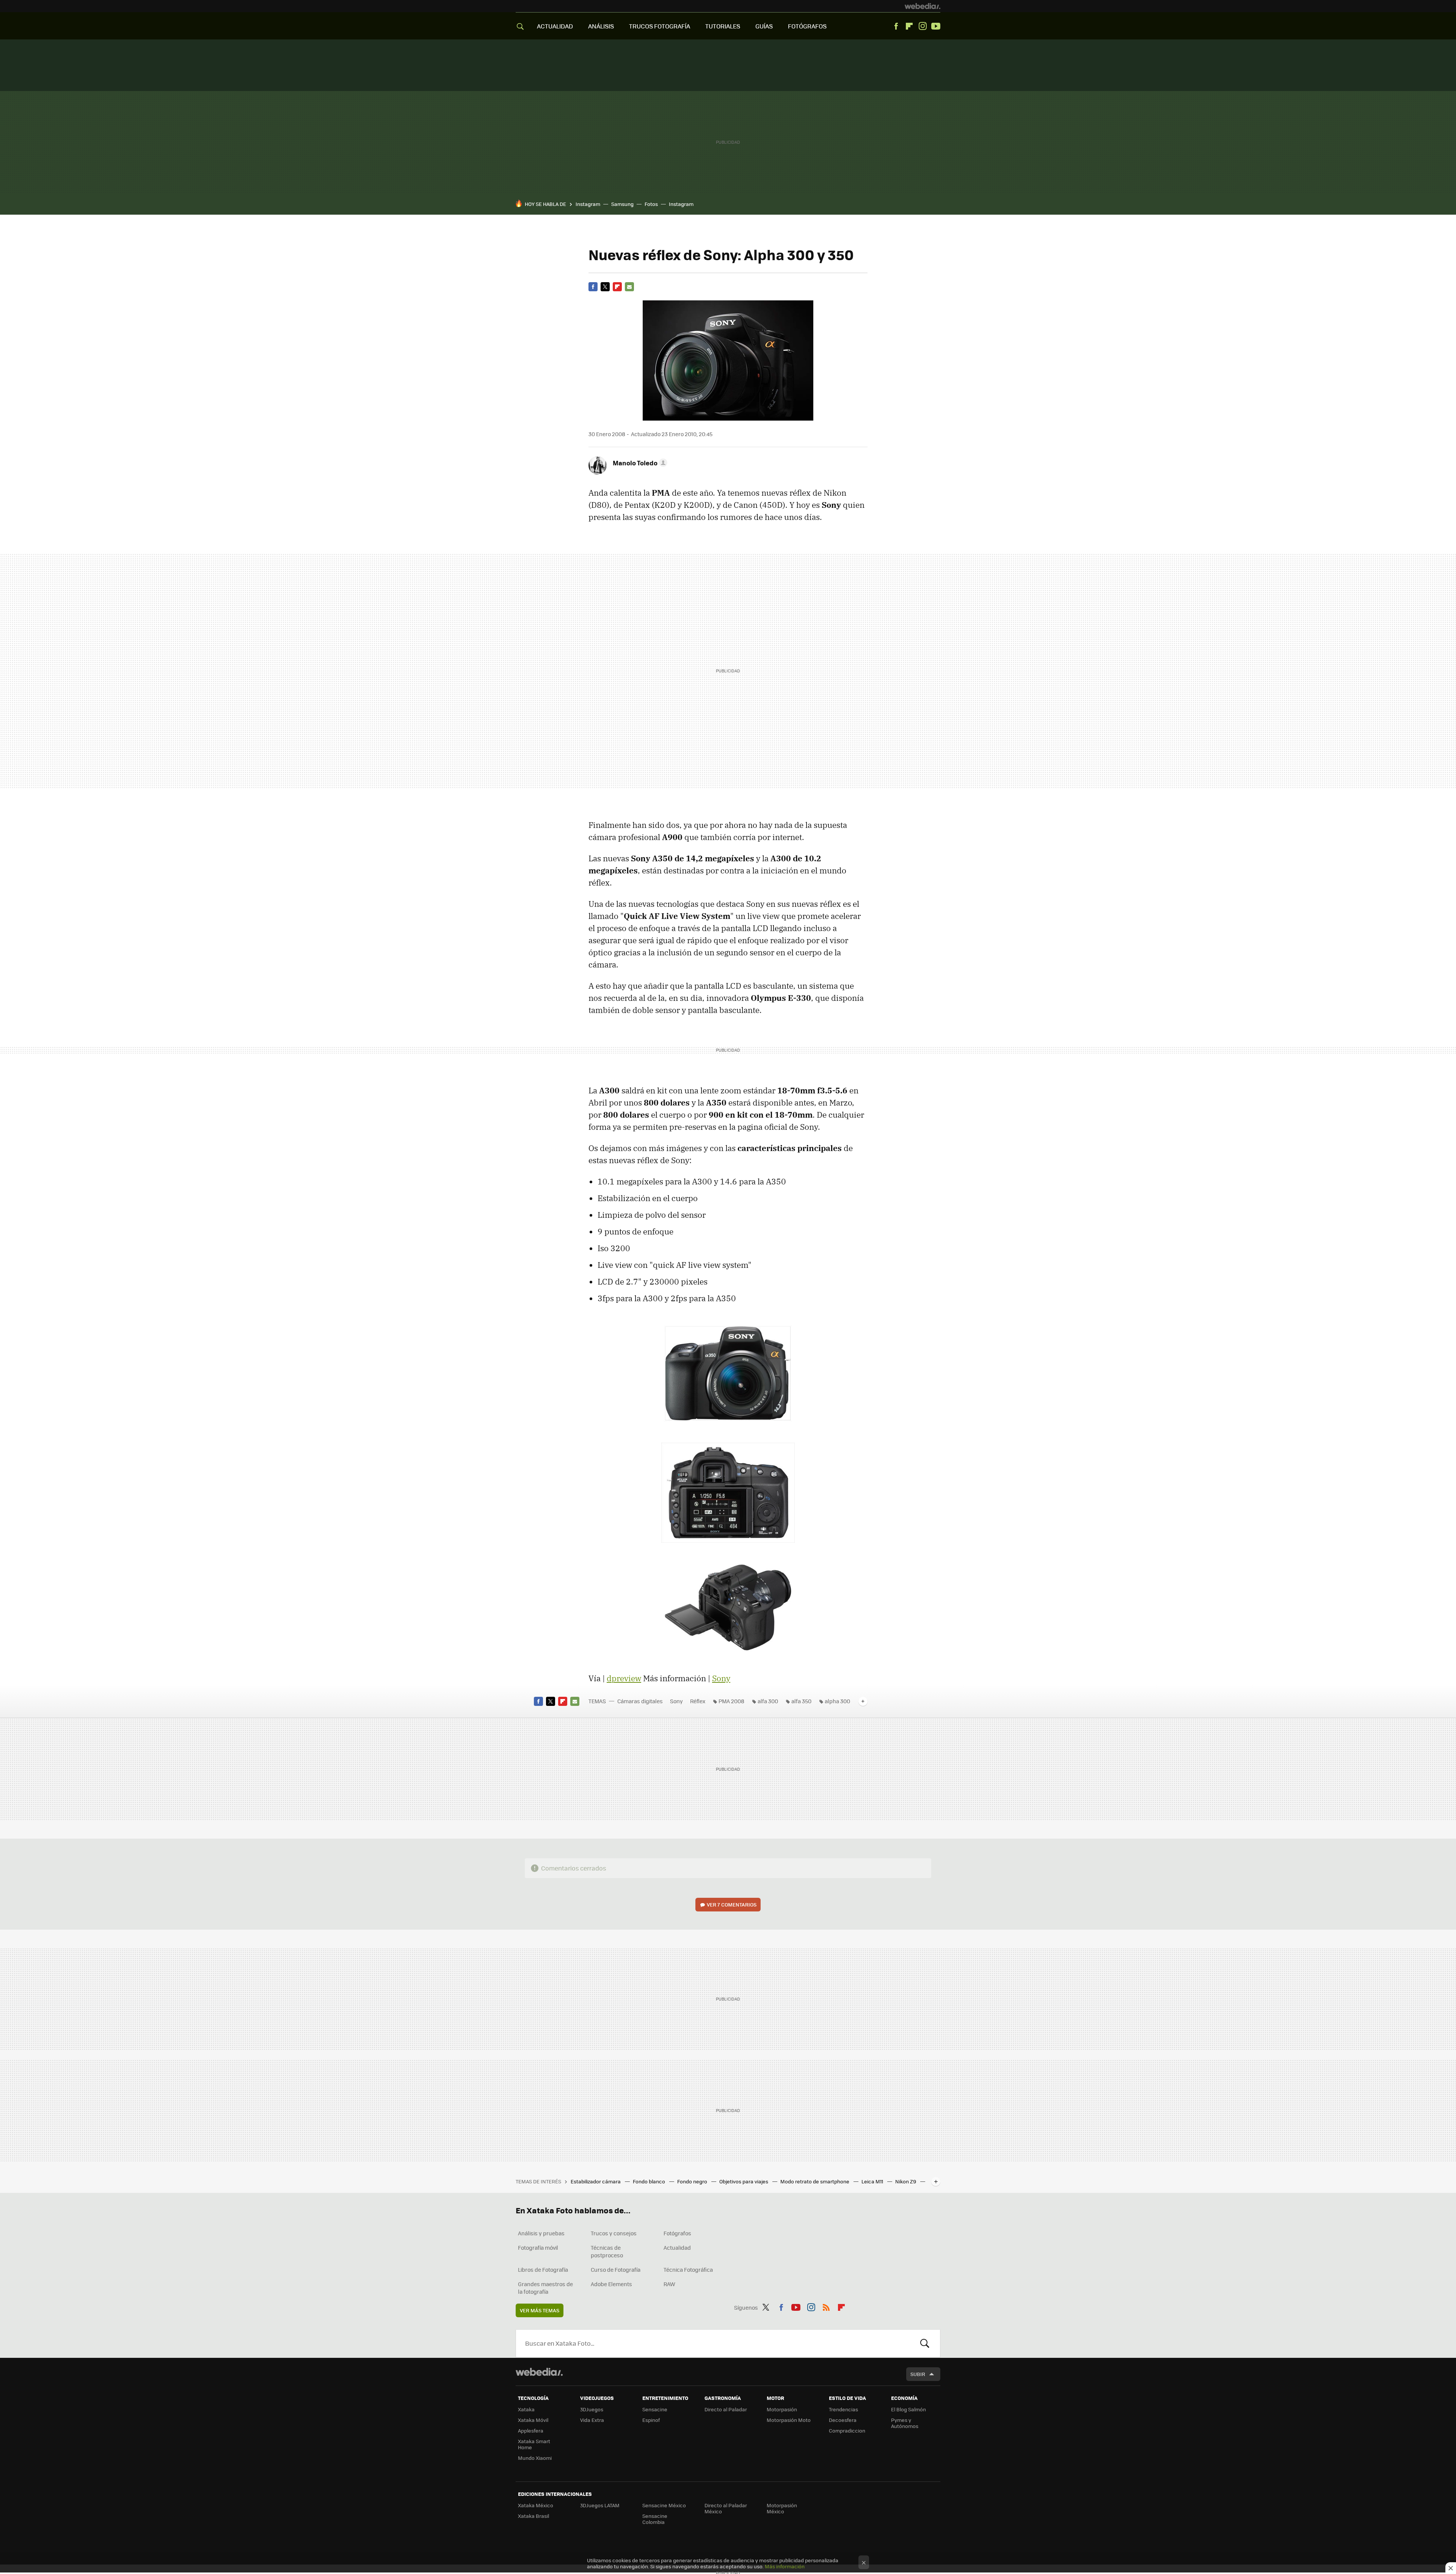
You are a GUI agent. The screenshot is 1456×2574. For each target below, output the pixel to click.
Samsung (622, 204)
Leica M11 (873, 2181)
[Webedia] (923, 6)
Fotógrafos (677, 2233)
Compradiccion (847, 2430)
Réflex (698, 1701)
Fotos (651, 204)
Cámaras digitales (640, 1701)
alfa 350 (801, 1701)
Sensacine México (664, 2505)
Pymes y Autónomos (905, 2423)
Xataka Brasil (533, 2516)
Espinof (651, 2420)
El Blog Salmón (908, 2409)
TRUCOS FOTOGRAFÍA (660, 26)
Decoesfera (843, 2420)
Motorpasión (782, 2409)
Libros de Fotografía (543, 2269)
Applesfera (531, 2430)
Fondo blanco (650, 2181)
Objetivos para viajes (744, 2181)
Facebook (896, 26)
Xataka (526, 2409)
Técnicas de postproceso (607, 2251)
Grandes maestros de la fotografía (545, 2288)
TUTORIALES (723, 26)
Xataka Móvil (533, 2420)
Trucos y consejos (614, 2233)
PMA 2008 (731, 1701)
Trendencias (843, 2409)
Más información (785, 2566)
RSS (826, 2306)
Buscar (925, 2343)
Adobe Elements (611, 2284)
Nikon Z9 (906, 2181)
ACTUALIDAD (555, 26)
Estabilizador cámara (596, 2181)
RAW (669, 2284)
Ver (732, 1904)
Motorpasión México (782, 2508)
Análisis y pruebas (541, 2233)
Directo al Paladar (726, 2409)
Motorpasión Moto (789, 2420)
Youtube (936, 26)
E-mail (629, 287)
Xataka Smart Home (534, 2444)
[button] (639, 463)
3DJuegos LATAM (600, 2505)
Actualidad (677, 2247)
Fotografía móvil (538, 2247)
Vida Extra (592, 2420)
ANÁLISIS (601, 26)
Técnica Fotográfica (688, 2269)
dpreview (624, 1678)
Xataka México (536, 2505)
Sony (721, 1678)
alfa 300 (768, 1701)
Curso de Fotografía (616, 2269)
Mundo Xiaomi (535, 2458)
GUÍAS (764, 26)
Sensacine (655, 2409)
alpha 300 (837, 1701)
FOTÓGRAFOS (807, 26)
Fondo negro (693, 2181)
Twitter (605, 287)
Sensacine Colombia (655, 2519)
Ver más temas (540, 2310)
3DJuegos (592, 2409)
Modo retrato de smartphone (815, 2181)
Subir (918, 2374)
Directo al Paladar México (726, 2508)
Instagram (923, 26)
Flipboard (909, 26)
